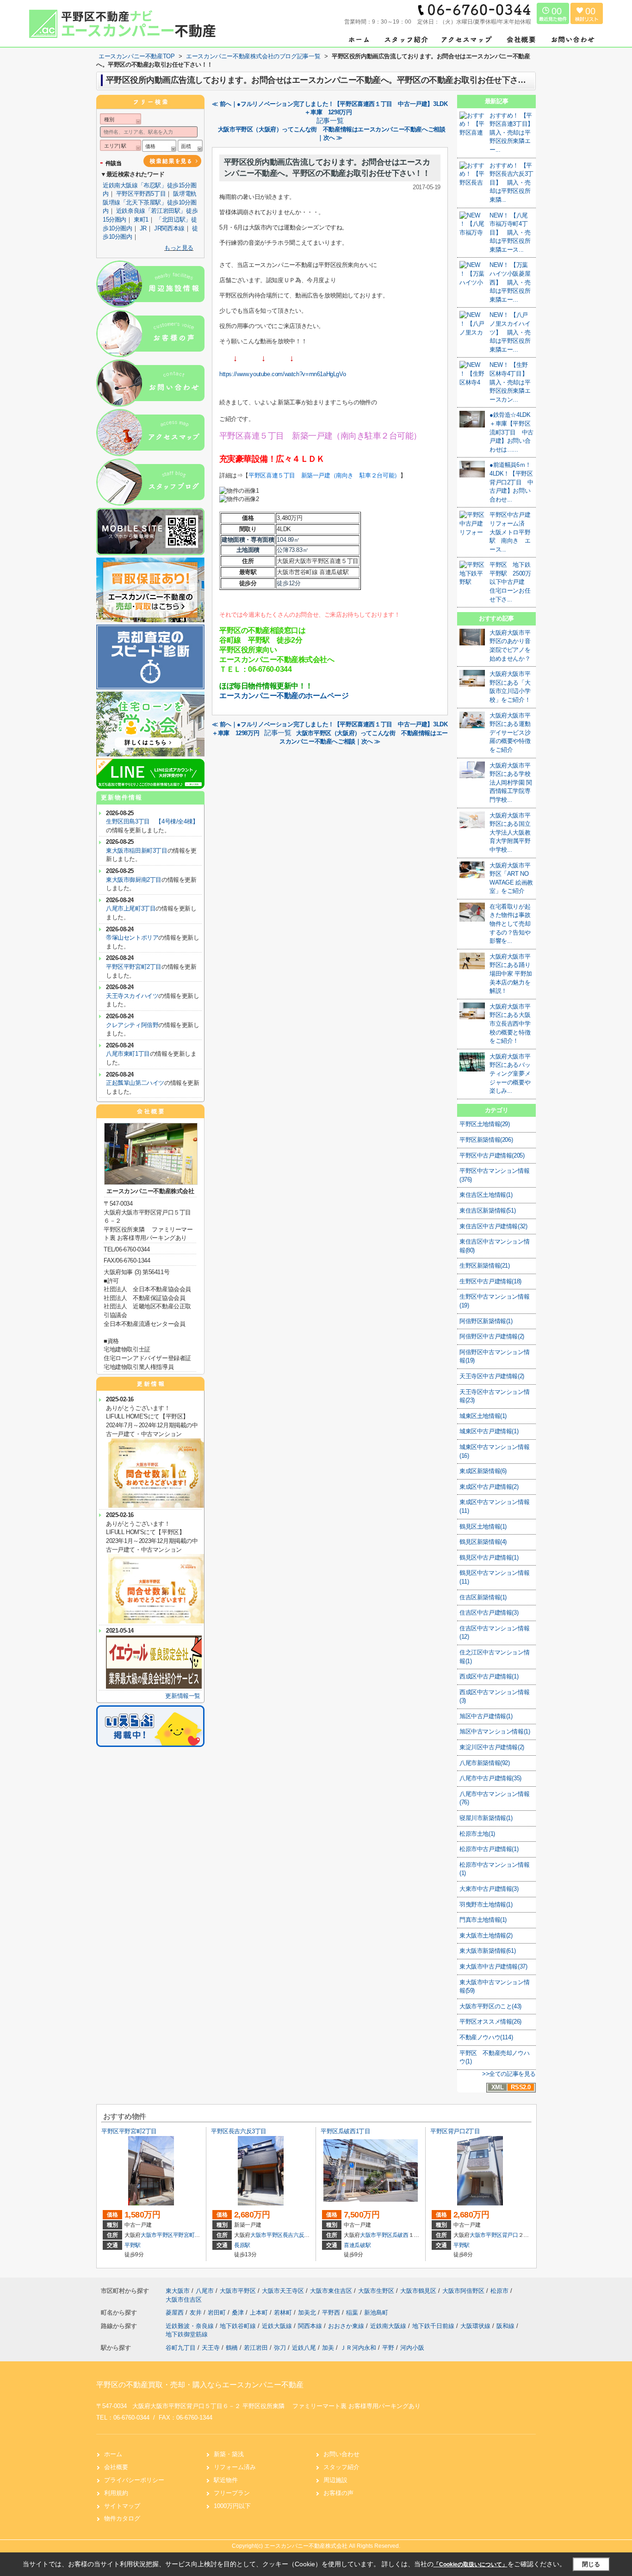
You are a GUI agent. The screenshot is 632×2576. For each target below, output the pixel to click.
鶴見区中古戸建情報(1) (489, 1557)
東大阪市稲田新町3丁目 (137, 851)
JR (143, 228)
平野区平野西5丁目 (141, 194)
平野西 (332, 2313)
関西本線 (311, 2326)
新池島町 (376, 2313)
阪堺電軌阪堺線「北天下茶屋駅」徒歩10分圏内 (150, 202)
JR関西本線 (169, 228)
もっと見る (179, 248)
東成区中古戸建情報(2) (489, 1487)
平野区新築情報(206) (486, 1140)
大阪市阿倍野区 (463, 2291)
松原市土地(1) (477, 1834)
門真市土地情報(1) (483, 1920)
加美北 (308, 2313)
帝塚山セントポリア (132, 938)
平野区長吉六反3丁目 (239, 2131)
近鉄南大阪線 (389, 2326)
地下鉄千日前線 (434, 2326)
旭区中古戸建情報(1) (486, 1716)
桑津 (239, 2313)
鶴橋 (232, 2348)
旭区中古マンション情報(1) (495, 1731)
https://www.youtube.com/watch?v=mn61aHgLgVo (282, 374)
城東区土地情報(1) (483, 1416)
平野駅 (133, 2245)
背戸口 (510, 2235)
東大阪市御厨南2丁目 (134, 880)
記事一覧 (330, 121)
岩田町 (218, 2313)
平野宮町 (184, 2235)
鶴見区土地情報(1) (483, 1526)
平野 (388, 2348)
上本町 (260, 2313)
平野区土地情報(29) (485, 1124)
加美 (328, 2348)
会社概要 (116, 2467)
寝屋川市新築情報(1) (486, 1818)
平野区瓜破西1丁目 (345, 2131)
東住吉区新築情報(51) (487, 1211)
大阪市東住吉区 (331, 2291)
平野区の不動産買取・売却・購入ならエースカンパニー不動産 (200, 2385)
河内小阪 (412, 2348)
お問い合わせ (341, 2454)
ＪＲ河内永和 (358, 2348)
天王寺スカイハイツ (132, 996)
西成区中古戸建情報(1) (489, 1676)
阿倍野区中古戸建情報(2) (492, 1336)
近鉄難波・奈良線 (191, 2326)
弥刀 (280, 2348)
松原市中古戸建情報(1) (489, 1849)
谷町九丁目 (181, 2348)
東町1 (141, 220)
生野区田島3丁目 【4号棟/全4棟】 (152, 821)
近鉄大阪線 (278, 2326)
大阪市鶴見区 (418, 2291)
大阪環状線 (476, 2326)
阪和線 (506, 2326)
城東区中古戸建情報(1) (489, 1431)
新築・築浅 (229, 2454)
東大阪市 (178, 2291)
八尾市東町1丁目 (128, 1054)
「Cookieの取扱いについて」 (471, 2564)
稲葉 (353, 2313)
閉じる (591, 2564)
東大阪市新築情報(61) (487, 1951)
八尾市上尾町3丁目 (131, 908)
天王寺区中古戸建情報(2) (492, 1376)
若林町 (284, 2313)
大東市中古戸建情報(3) (489, 1889)
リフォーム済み (235, 2467)
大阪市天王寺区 (283, 2291)
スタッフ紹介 (341, 2467)
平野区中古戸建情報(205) (492, 1155)
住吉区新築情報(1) (483, 1597)
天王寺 (211, 2348)
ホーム (113, 2454)
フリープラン (232, 2493)
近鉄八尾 (304, 2348)
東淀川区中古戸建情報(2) (492, 1747)
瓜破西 (400, 2235)
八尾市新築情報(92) (485, 1763)
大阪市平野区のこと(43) (490, 2006)
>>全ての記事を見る (509, 2074)
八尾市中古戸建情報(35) (490, 1778)
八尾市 (205, 2291)
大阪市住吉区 (184, 2300)
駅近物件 (226, 2480)
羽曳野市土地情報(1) (486, 1904)
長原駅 (242, 2245)
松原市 (499, 2291)
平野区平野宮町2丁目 (134, 967)
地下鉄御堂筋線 (187, 2334)
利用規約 (116, 2493)
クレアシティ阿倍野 (132, 1025)
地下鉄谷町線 (239, 2326)
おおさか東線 (347, 2326)
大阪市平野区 (157, 2235)
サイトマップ (122, 2506)
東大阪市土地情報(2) (486, 1935)
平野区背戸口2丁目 (455, 2131)
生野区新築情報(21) (485, 1266)
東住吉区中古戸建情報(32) (493, 1226)
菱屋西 (176, 2313)
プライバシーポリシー (134, 2480)
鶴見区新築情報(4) (483, 1542)
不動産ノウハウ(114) (486, 2037)
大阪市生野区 (376, 2291)
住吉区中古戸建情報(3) (489, 1613)
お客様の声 (338, 2493)
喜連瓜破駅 (357, 2245)
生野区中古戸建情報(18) (490, 1281)
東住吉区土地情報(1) (486, 1195)
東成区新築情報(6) (483, 1471)
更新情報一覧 (183, 1696)
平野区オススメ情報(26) (490, 2022)
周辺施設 (335, 2480)
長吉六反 (294, 2235)
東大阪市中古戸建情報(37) (493, 1966)
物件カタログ (122, 2518)
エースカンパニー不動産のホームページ (284, 696)
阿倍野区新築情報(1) (486, 1321)
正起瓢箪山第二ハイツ (135, 1083)
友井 (197, 2313)
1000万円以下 (232, 2506)
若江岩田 (256, 2348)
